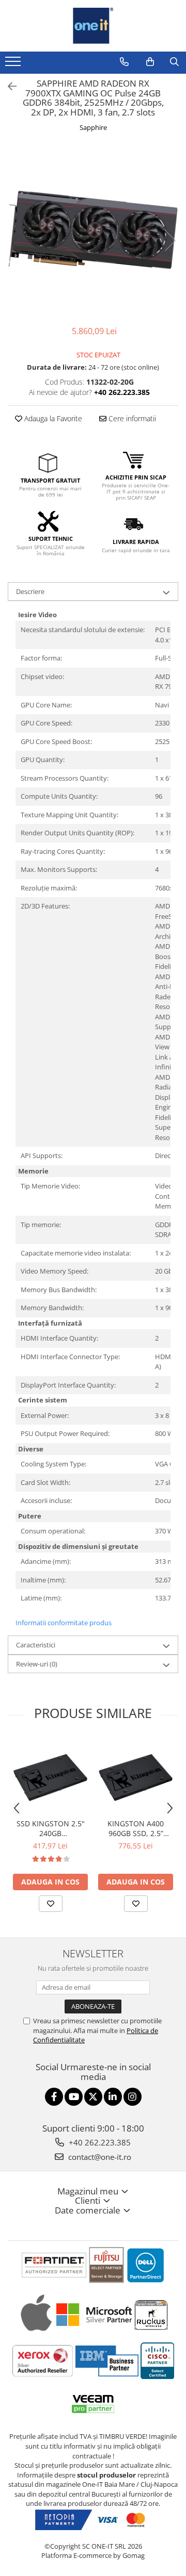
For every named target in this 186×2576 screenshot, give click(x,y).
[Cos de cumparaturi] (150, 62)
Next (170, 241)
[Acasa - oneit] (93, 26)
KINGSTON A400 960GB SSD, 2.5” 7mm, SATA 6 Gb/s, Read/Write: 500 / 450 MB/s (136, 1828)
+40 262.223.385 (99, 2142)
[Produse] (14, 64)
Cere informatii (131, 418)
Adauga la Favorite (52, 418)
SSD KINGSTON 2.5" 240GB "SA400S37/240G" (51, 1828)
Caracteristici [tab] (36, 1645)
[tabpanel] (93, 230)
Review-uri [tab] (37, 1664)
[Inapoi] (8, 86)
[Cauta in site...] (174, 62)
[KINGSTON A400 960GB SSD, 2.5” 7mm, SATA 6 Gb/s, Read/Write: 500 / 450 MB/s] (136, 1776)
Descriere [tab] (30, 591)
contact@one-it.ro (99, 2157)
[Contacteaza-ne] (124, 62)
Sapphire (93, 127)
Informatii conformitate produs (64, 1623)
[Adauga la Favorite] (51, 1904)
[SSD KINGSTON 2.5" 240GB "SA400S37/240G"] (50, 1776)
